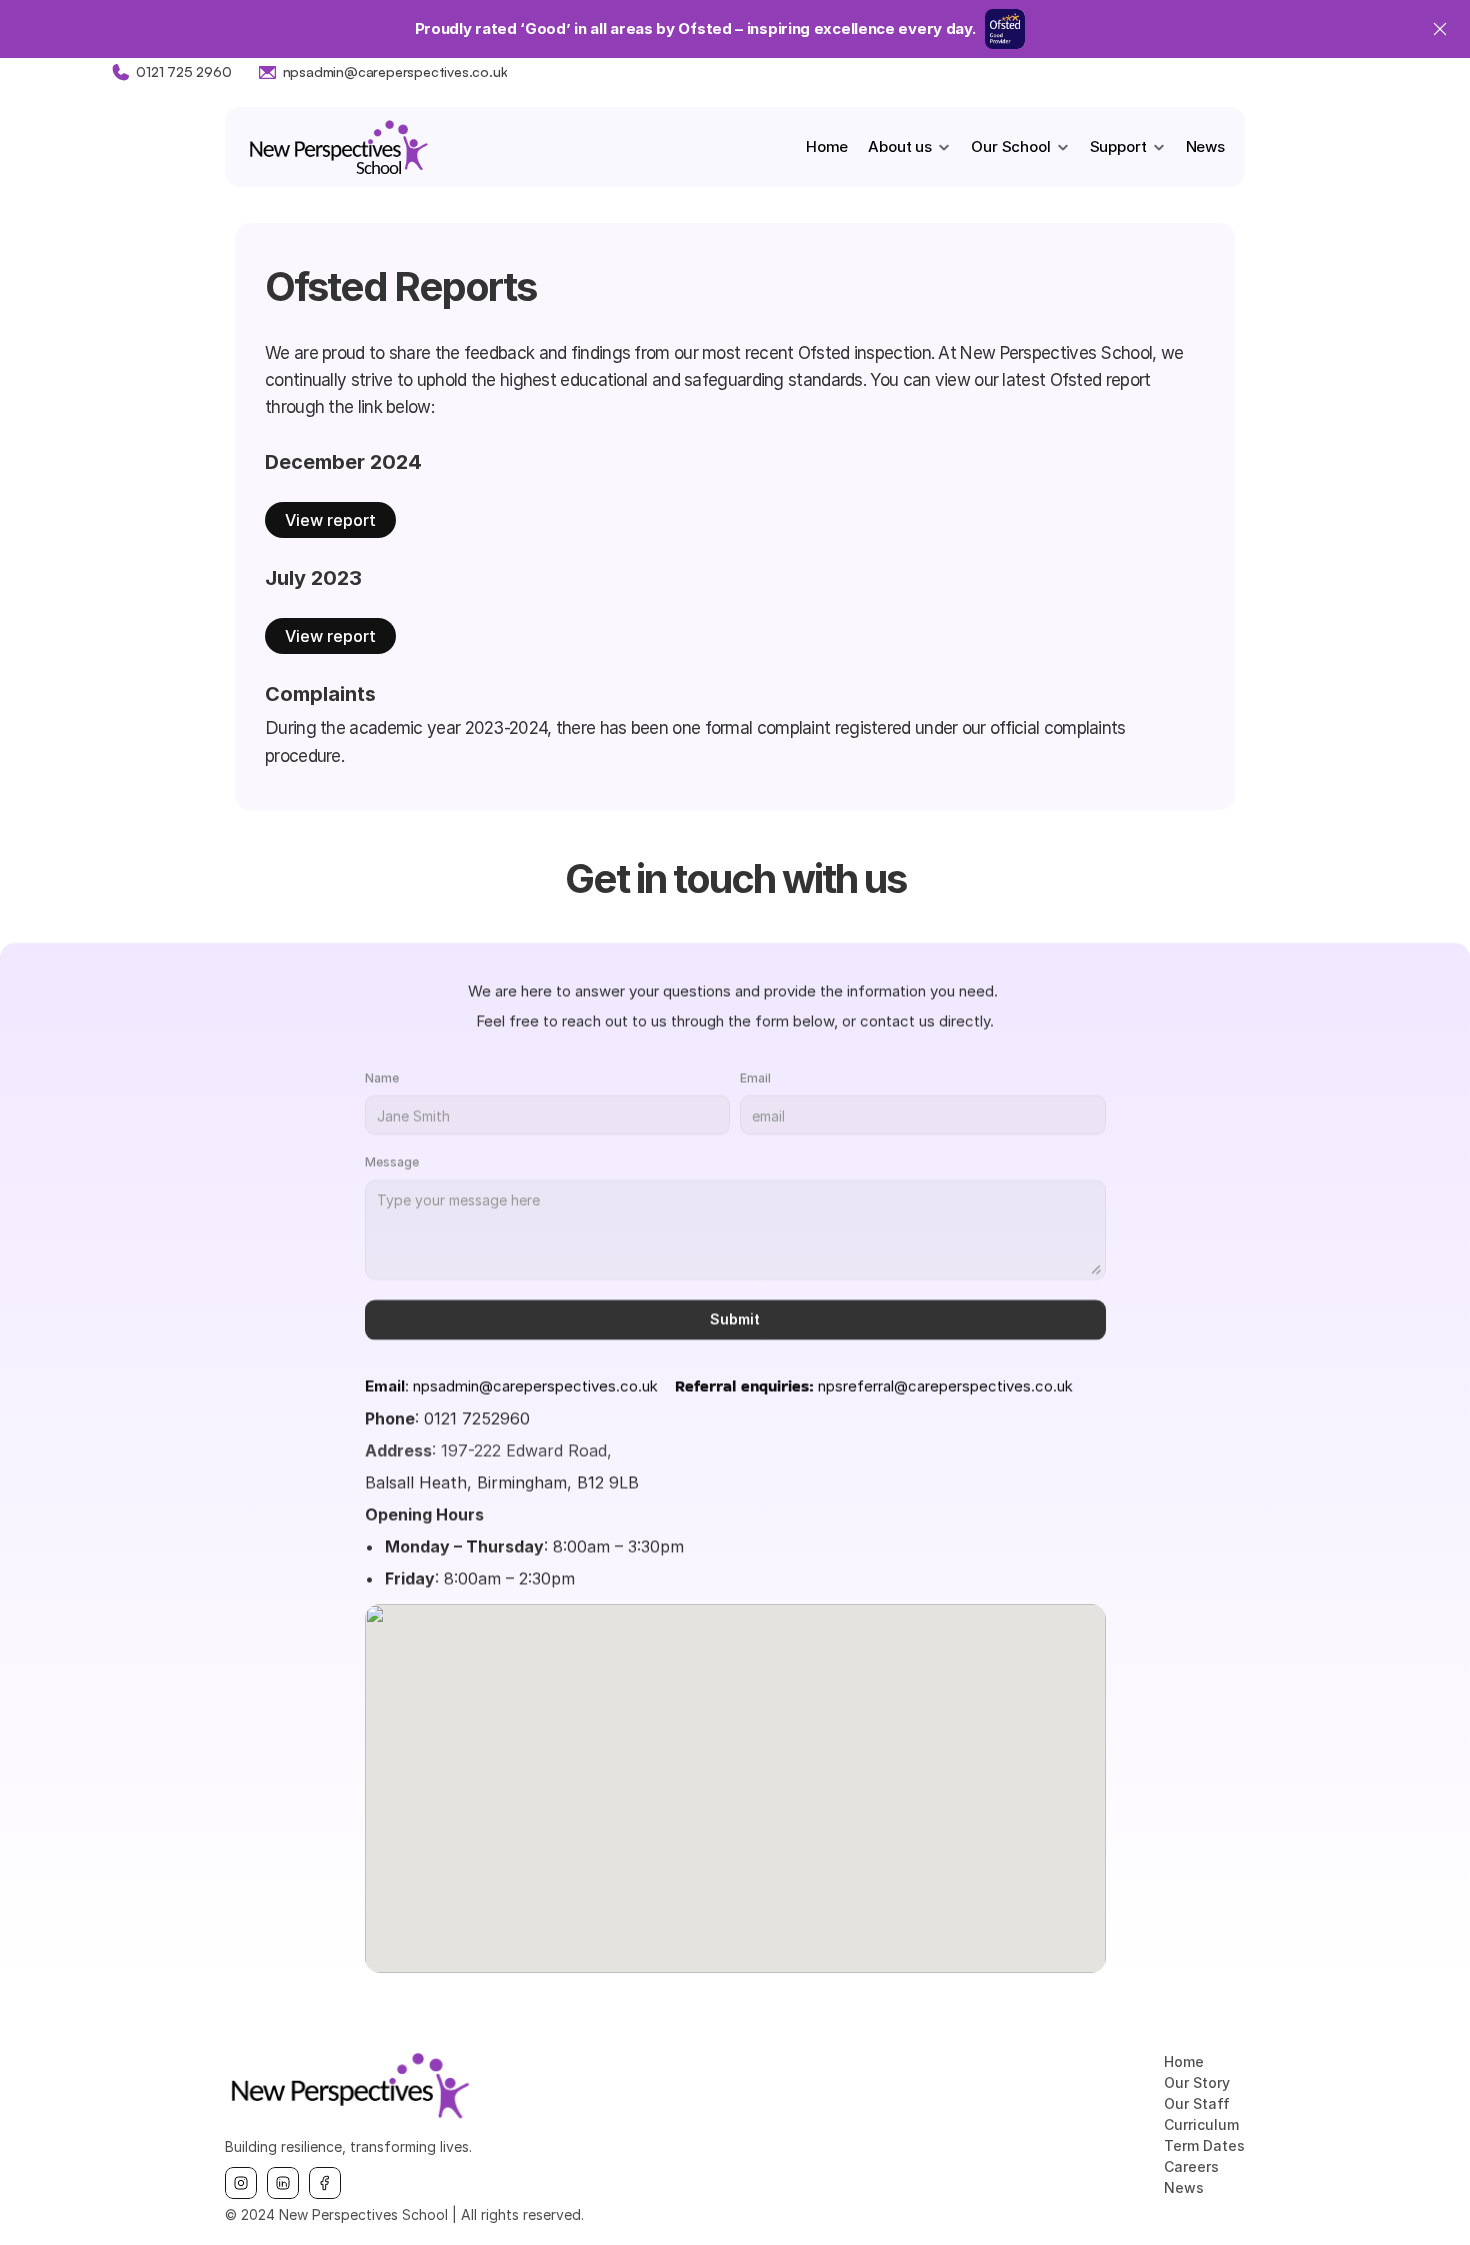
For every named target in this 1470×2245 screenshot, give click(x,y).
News (1205, 146)
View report (330, 520)
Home (827, 146)
